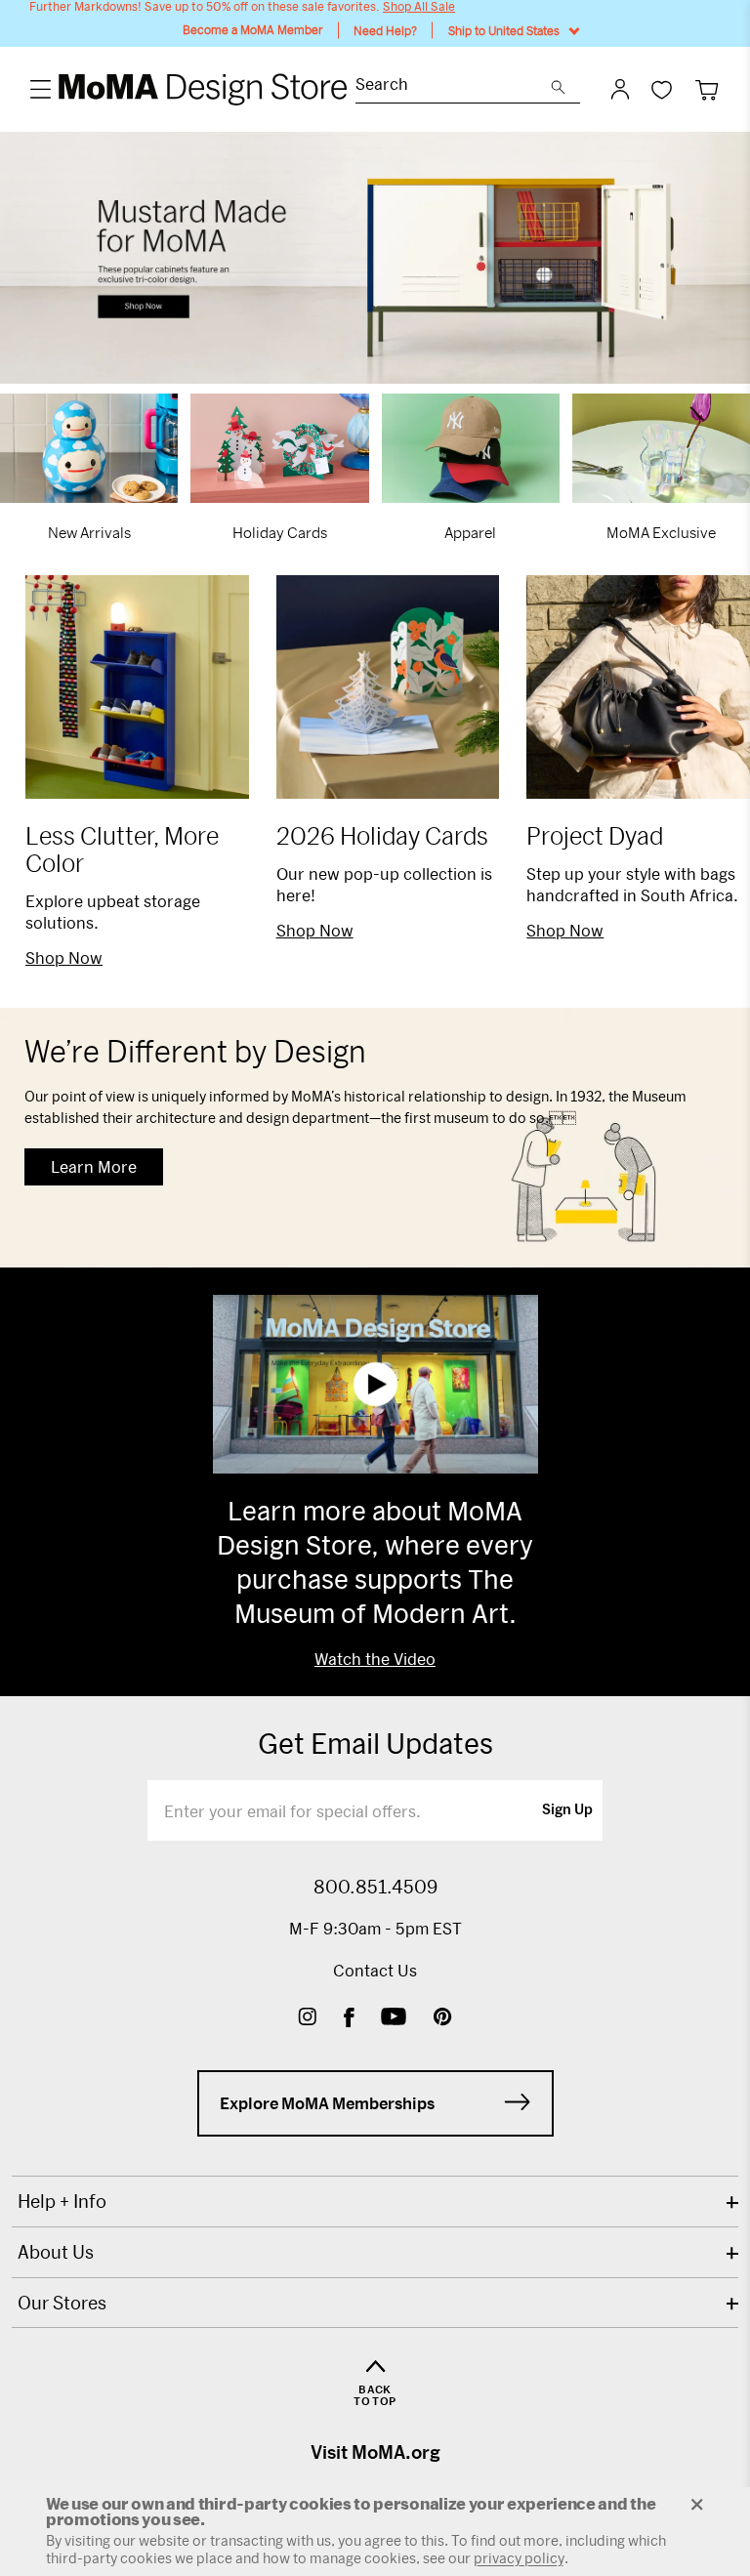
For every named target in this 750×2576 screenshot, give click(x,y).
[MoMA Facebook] (349, 2019)
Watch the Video (375, 1659)
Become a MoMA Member (253, 30)
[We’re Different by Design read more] (375, 1138)
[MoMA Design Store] (204, 89)
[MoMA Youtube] (394, 2019)
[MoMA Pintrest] (443, 2019)
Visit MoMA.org (375, 2452)
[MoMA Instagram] (307, 2019)
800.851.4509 (375, 1887)
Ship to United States (504, 30)
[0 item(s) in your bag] (707, 89)
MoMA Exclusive (661, 532)
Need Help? (385, 30)
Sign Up (567, 1810)
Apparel (470, 532)
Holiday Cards (280, 532)
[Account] (620, 89)
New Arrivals (89, 532)
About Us (56, 2252)
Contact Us (375, 1970)
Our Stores (62, 2303)
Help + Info (62, 2201)
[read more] (375, 258)
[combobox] (453, 86)
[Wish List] (662, 89)
